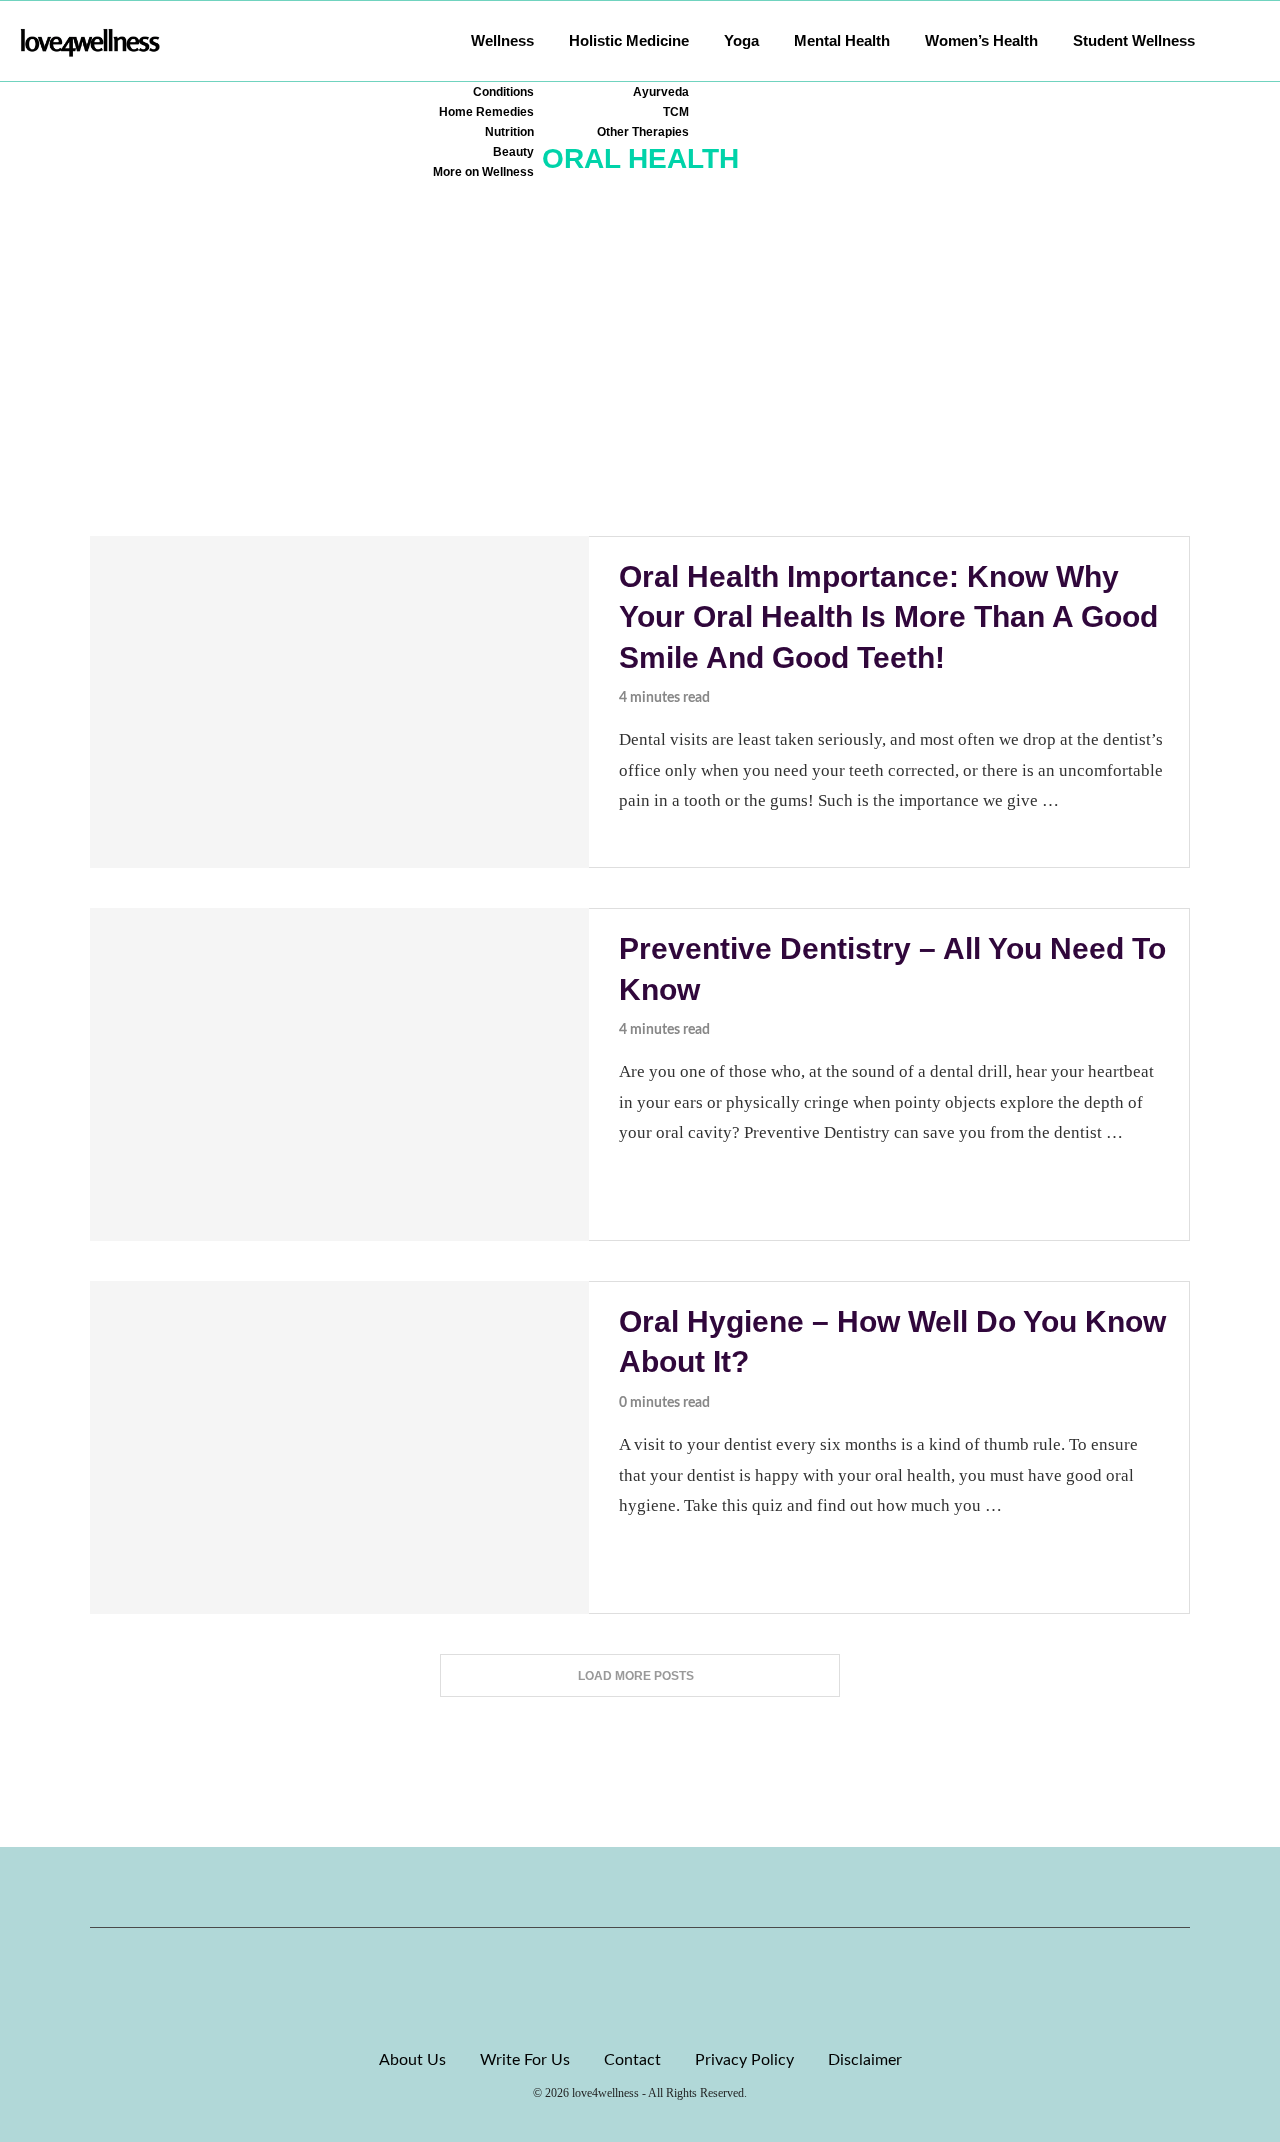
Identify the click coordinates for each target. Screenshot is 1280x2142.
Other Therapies (643, 132)
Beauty (513, 152)
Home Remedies (486, 112)
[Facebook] (572, 1887)
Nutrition (509, 132)
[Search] (1250, 41)
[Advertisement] (640, 386)
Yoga (741, 40)
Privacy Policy (744, 2060)
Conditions (503, 92)
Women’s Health (981, 40)
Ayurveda (661, 92)
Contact (632, 2060)
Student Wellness (1134, 40)
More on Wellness (483, 172)
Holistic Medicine (629, 40)
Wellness (502, 40)
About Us (412, 2060)
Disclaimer (865, 2060)
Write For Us (525, 2060)
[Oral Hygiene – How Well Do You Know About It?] (339, 1447)
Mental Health (842, 40)
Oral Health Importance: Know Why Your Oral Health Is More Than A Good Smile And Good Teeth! (888, 617)
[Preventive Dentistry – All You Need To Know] (339, 1074)
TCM (676, 112)
